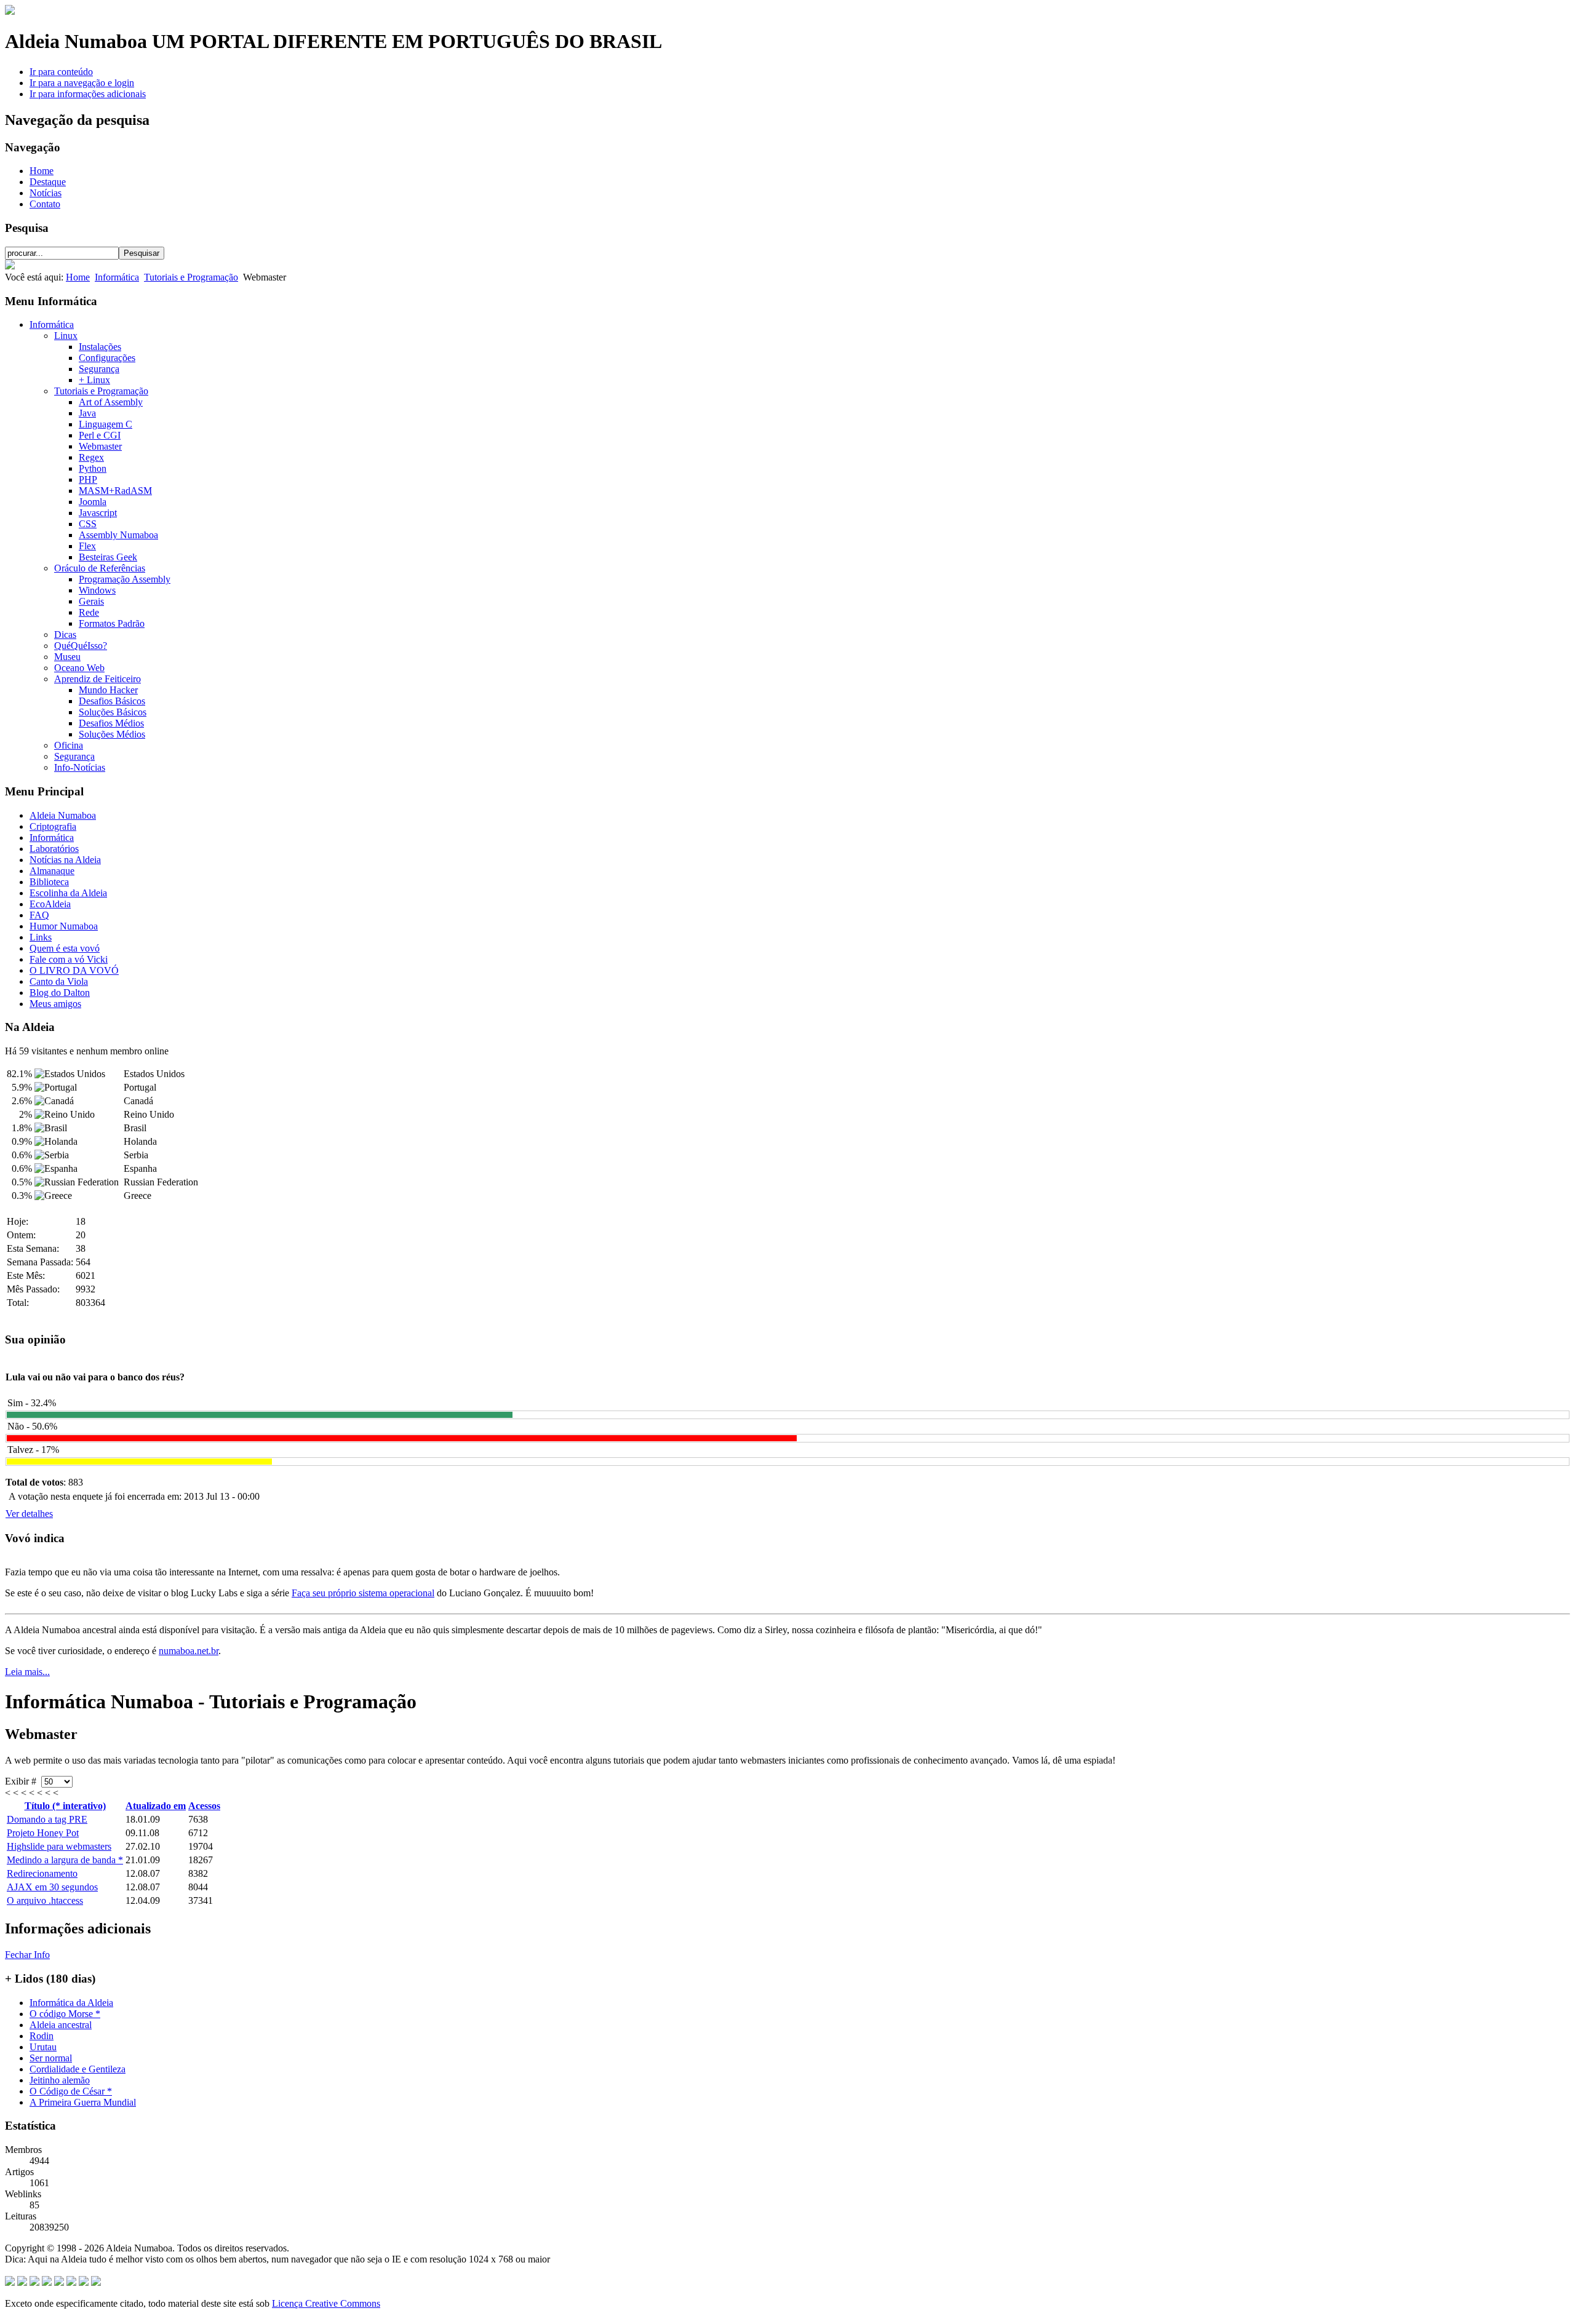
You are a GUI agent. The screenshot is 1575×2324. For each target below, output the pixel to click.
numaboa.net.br (189, 1651)
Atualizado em (156, 1806)
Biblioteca (49, 882)
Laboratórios (54, 849)
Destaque (48, 182)
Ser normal (51, 2058)
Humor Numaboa (64, 926)
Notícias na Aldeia (65, 860)
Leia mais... (27, 1672)
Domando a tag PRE (47, 1819)
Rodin (42, 2036)
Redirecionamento (42, 1873)
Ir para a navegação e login (82, 83)
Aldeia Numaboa (63, 815)
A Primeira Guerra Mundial (83, 2102)
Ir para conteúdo (61, 72)
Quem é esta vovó (65, 948)
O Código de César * (71, 2091)
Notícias (46, 193)
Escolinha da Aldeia (68, 893)
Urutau (43, 2047)
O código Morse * (65, 2014)
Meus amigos (55, 1004)
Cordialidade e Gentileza (78, 2069)
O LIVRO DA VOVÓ (74, 970)
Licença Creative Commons (326, 2303)
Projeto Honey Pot (43, 1833)
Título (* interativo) (65, 1806)
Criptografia (53, 826)
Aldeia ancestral (61, 2025)
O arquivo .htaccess (45, 1900)
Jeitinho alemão (60, 2080)
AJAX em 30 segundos (52, 1887)
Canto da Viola (59, 981)
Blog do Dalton (60, 993)
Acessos (204, 1806)
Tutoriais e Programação (191, 277)
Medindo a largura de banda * (65, 1860)
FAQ (39, 915)
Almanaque (52, 871)
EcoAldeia (50, 904)
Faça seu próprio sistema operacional (363, 1593)
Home (42, 171)
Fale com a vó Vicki (69, 959)
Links (41, 937)
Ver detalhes (29, 1514)
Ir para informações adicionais (88, 94)
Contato (45, 204)
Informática (117, 277)
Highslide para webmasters (59, 1846)
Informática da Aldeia (71, 2003)
